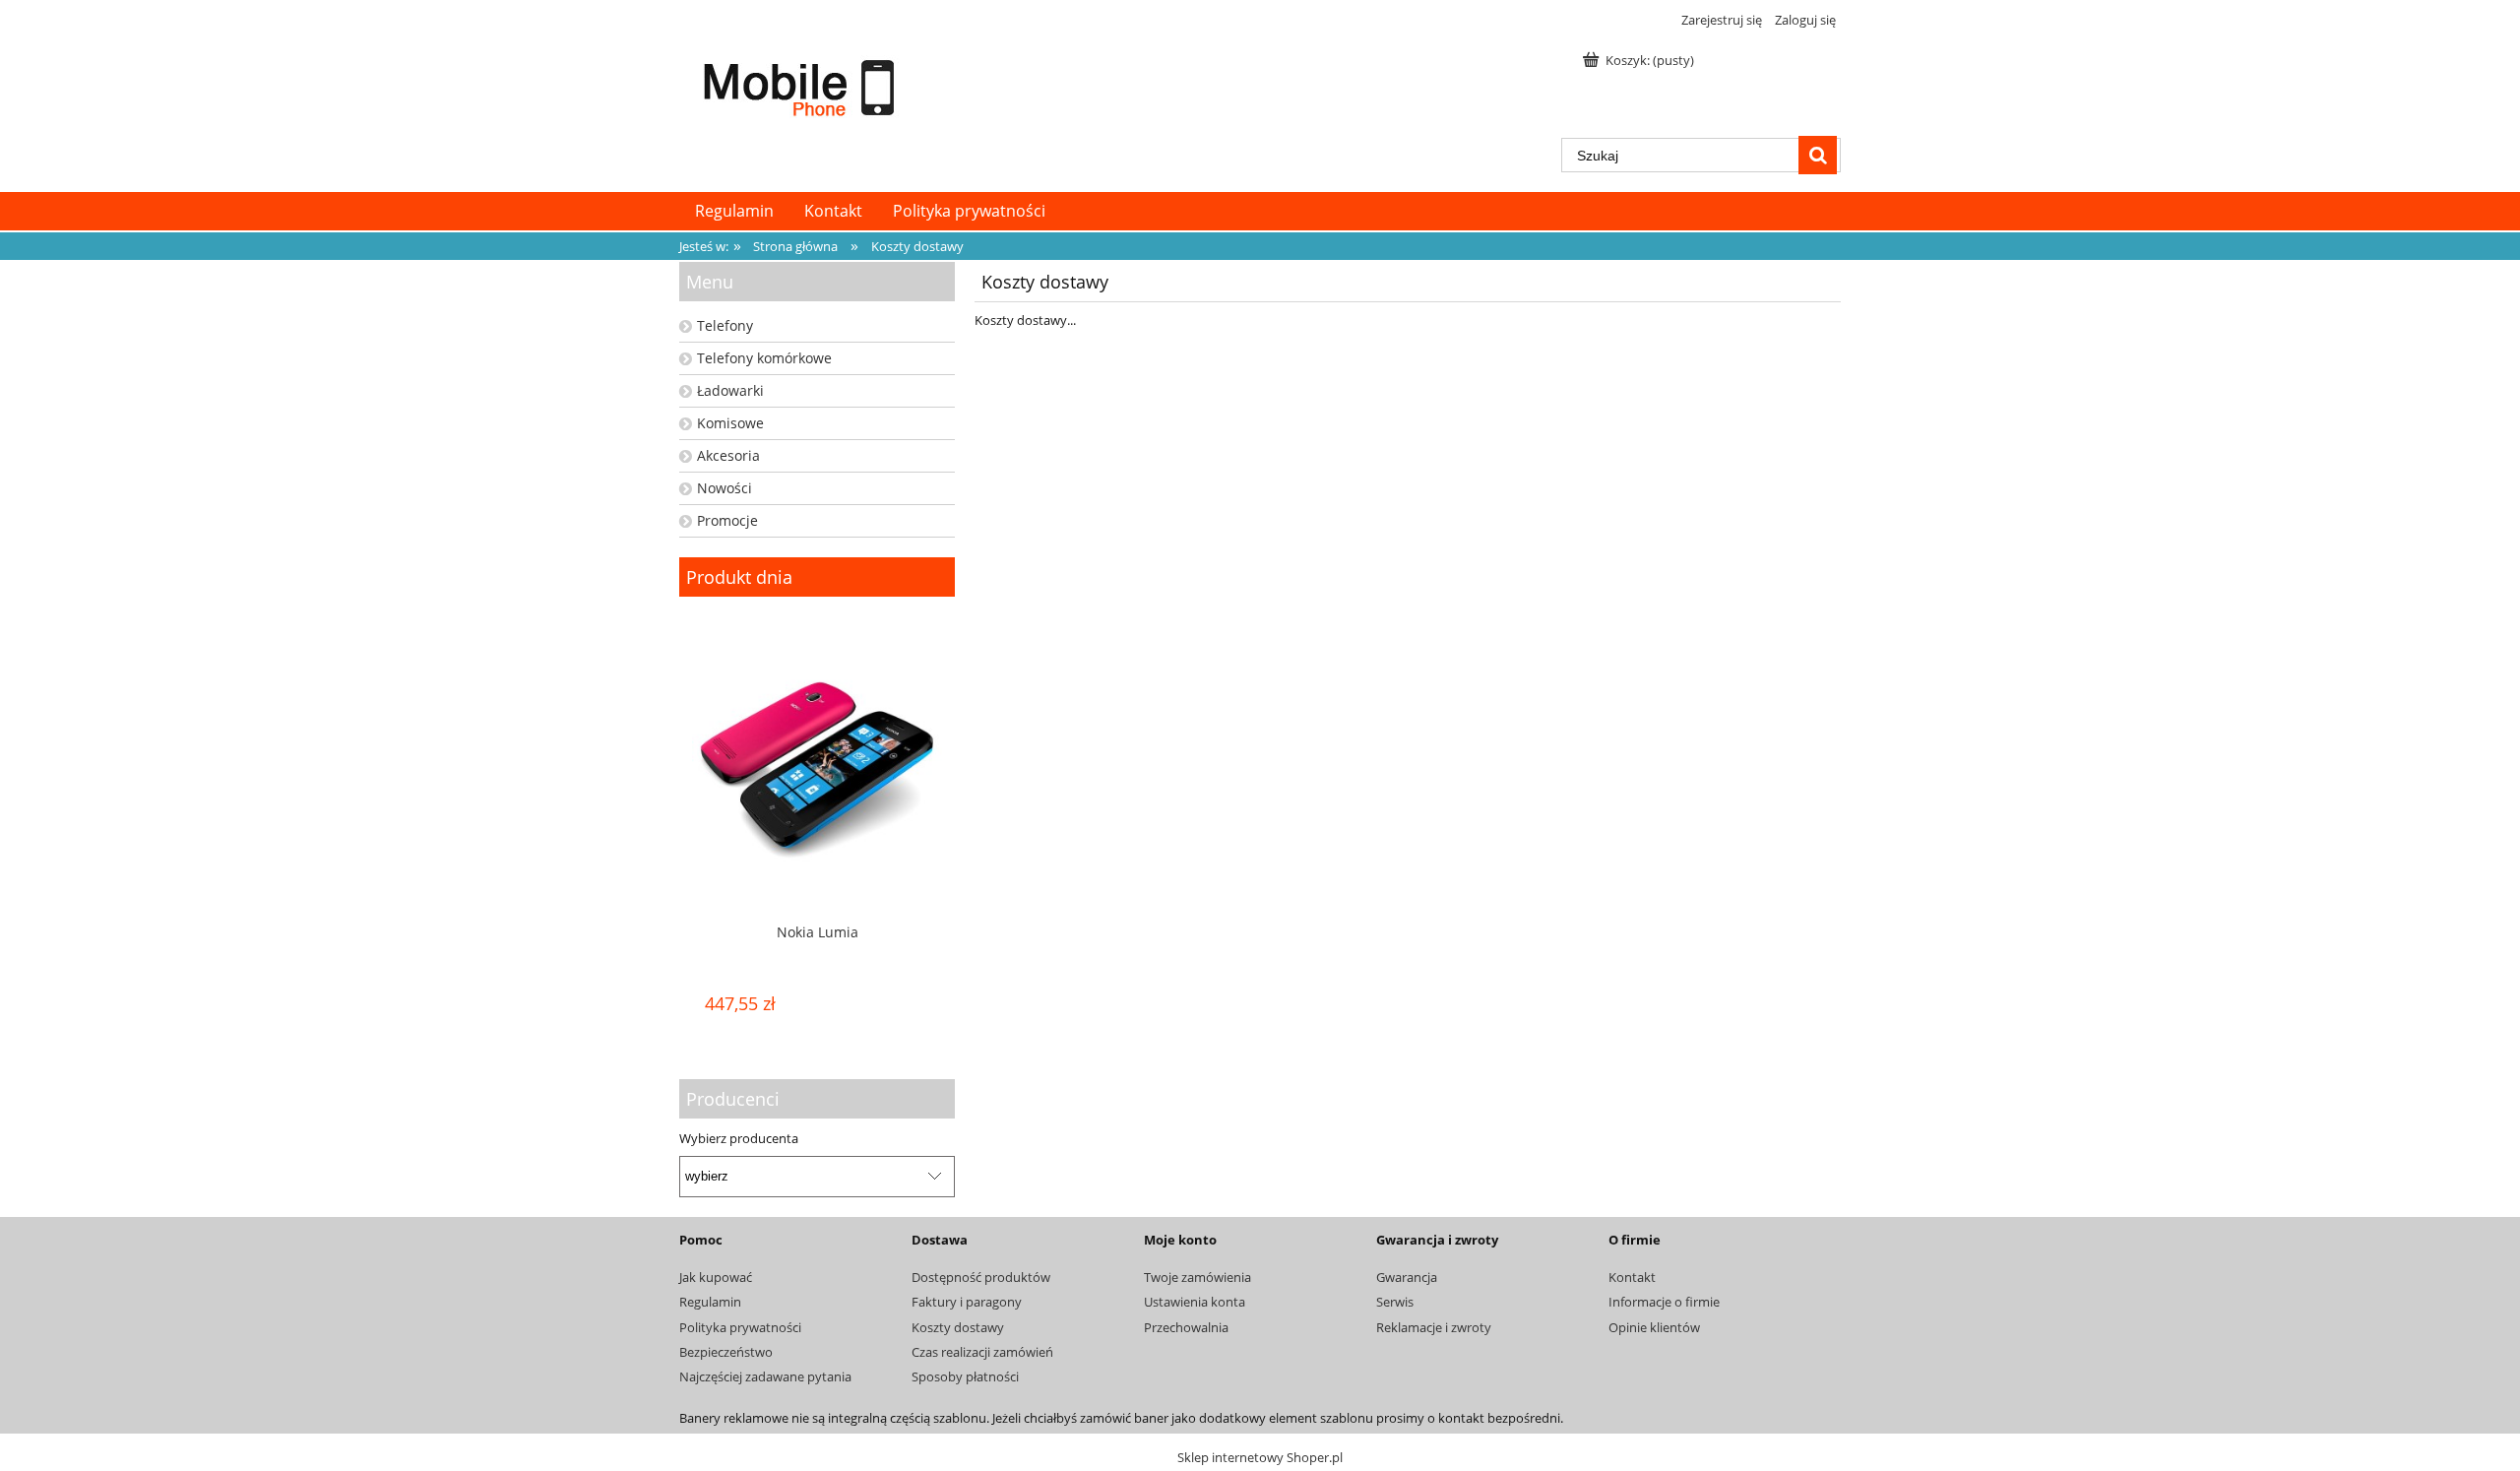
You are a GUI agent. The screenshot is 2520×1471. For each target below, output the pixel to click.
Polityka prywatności (740, 1327)
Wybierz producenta (739, 1138)
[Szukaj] (1818, 155)
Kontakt (1632, 1277)
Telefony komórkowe (764, 358)
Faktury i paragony (967, 1302)
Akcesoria (728, 455)
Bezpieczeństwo (726, 1352)
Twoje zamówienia (1197, 1277)
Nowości (724, 488)
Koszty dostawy (958, 1327)
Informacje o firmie (1664, 1302)
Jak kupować (716, 1277)
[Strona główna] (802, 86)
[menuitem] (734, 211)
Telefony (725, 325)
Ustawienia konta (1195, 1302)
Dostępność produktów (981, 1277)
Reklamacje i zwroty (1434, 1327)
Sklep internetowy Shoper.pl (1260, 1457)
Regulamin (710, 1302)
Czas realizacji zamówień (982, 1352)
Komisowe (730, 423)
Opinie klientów (1654, 1327)
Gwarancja (1407, 1277)
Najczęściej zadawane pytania (765, 1376)
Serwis (1395, 1302)
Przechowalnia (1186, 1327)
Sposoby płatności (965, 1376)
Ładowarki (730, 390)
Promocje (727, 520)
